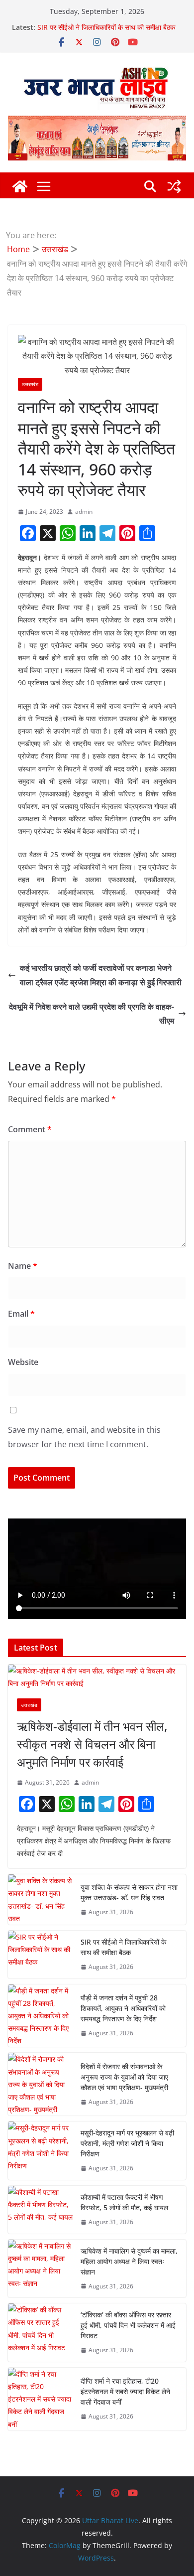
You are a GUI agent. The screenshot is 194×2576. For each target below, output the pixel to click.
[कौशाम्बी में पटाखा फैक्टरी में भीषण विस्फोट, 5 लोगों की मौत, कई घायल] (40, 2210)
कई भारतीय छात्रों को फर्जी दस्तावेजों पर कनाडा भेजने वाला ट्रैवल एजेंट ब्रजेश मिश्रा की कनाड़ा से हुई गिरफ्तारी (101, 975)
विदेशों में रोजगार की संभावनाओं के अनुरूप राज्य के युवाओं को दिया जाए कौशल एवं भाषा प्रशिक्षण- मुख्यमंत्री (124, 2077)
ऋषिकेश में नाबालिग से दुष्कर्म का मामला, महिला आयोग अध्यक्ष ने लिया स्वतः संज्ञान (129, 2261)
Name (23, 1266)
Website (23, 1362)
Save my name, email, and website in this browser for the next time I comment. (84, 1437)
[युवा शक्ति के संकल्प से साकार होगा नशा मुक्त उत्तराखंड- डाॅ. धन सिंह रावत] (40, 1899)
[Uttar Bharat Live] (20, 186)
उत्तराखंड (30, 384)
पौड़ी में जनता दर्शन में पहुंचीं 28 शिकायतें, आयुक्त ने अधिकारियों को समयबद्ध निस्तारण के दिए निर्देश (123, 2008)
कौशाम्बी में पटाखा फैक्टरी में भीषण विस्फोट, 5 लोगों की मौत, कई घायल (124, 2202)
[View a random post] (174, 186)
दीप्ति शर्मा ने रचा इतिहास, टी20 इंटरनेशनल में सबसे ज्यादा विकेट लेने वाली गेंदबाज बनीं (125, 2391)
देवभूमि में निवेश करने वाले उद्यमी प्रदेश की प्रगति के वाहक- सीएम (92, 1014)
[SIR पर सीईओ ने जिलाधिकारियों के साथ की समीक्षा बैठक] (40, 1955)
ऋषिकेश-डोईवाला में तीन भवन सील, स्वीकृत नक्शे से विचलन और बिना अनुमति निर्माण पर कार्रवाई (92, 1744)
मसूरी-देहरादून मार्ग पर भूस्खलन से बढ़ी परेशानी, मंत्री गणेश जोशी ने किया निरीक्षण (127, 2143)
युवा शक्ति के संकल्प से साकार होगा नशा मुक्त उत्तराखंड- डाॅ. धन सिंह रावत (129, 1892)
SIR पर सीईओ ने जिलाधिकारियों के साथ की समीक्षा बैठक (106, 27)
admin (84, 512)
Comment (30, 1129)
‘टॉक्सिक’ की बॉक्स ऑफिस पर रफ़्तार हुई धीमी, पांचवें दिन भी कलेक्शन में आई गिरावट (128, 2325)
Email (21, 1314)
